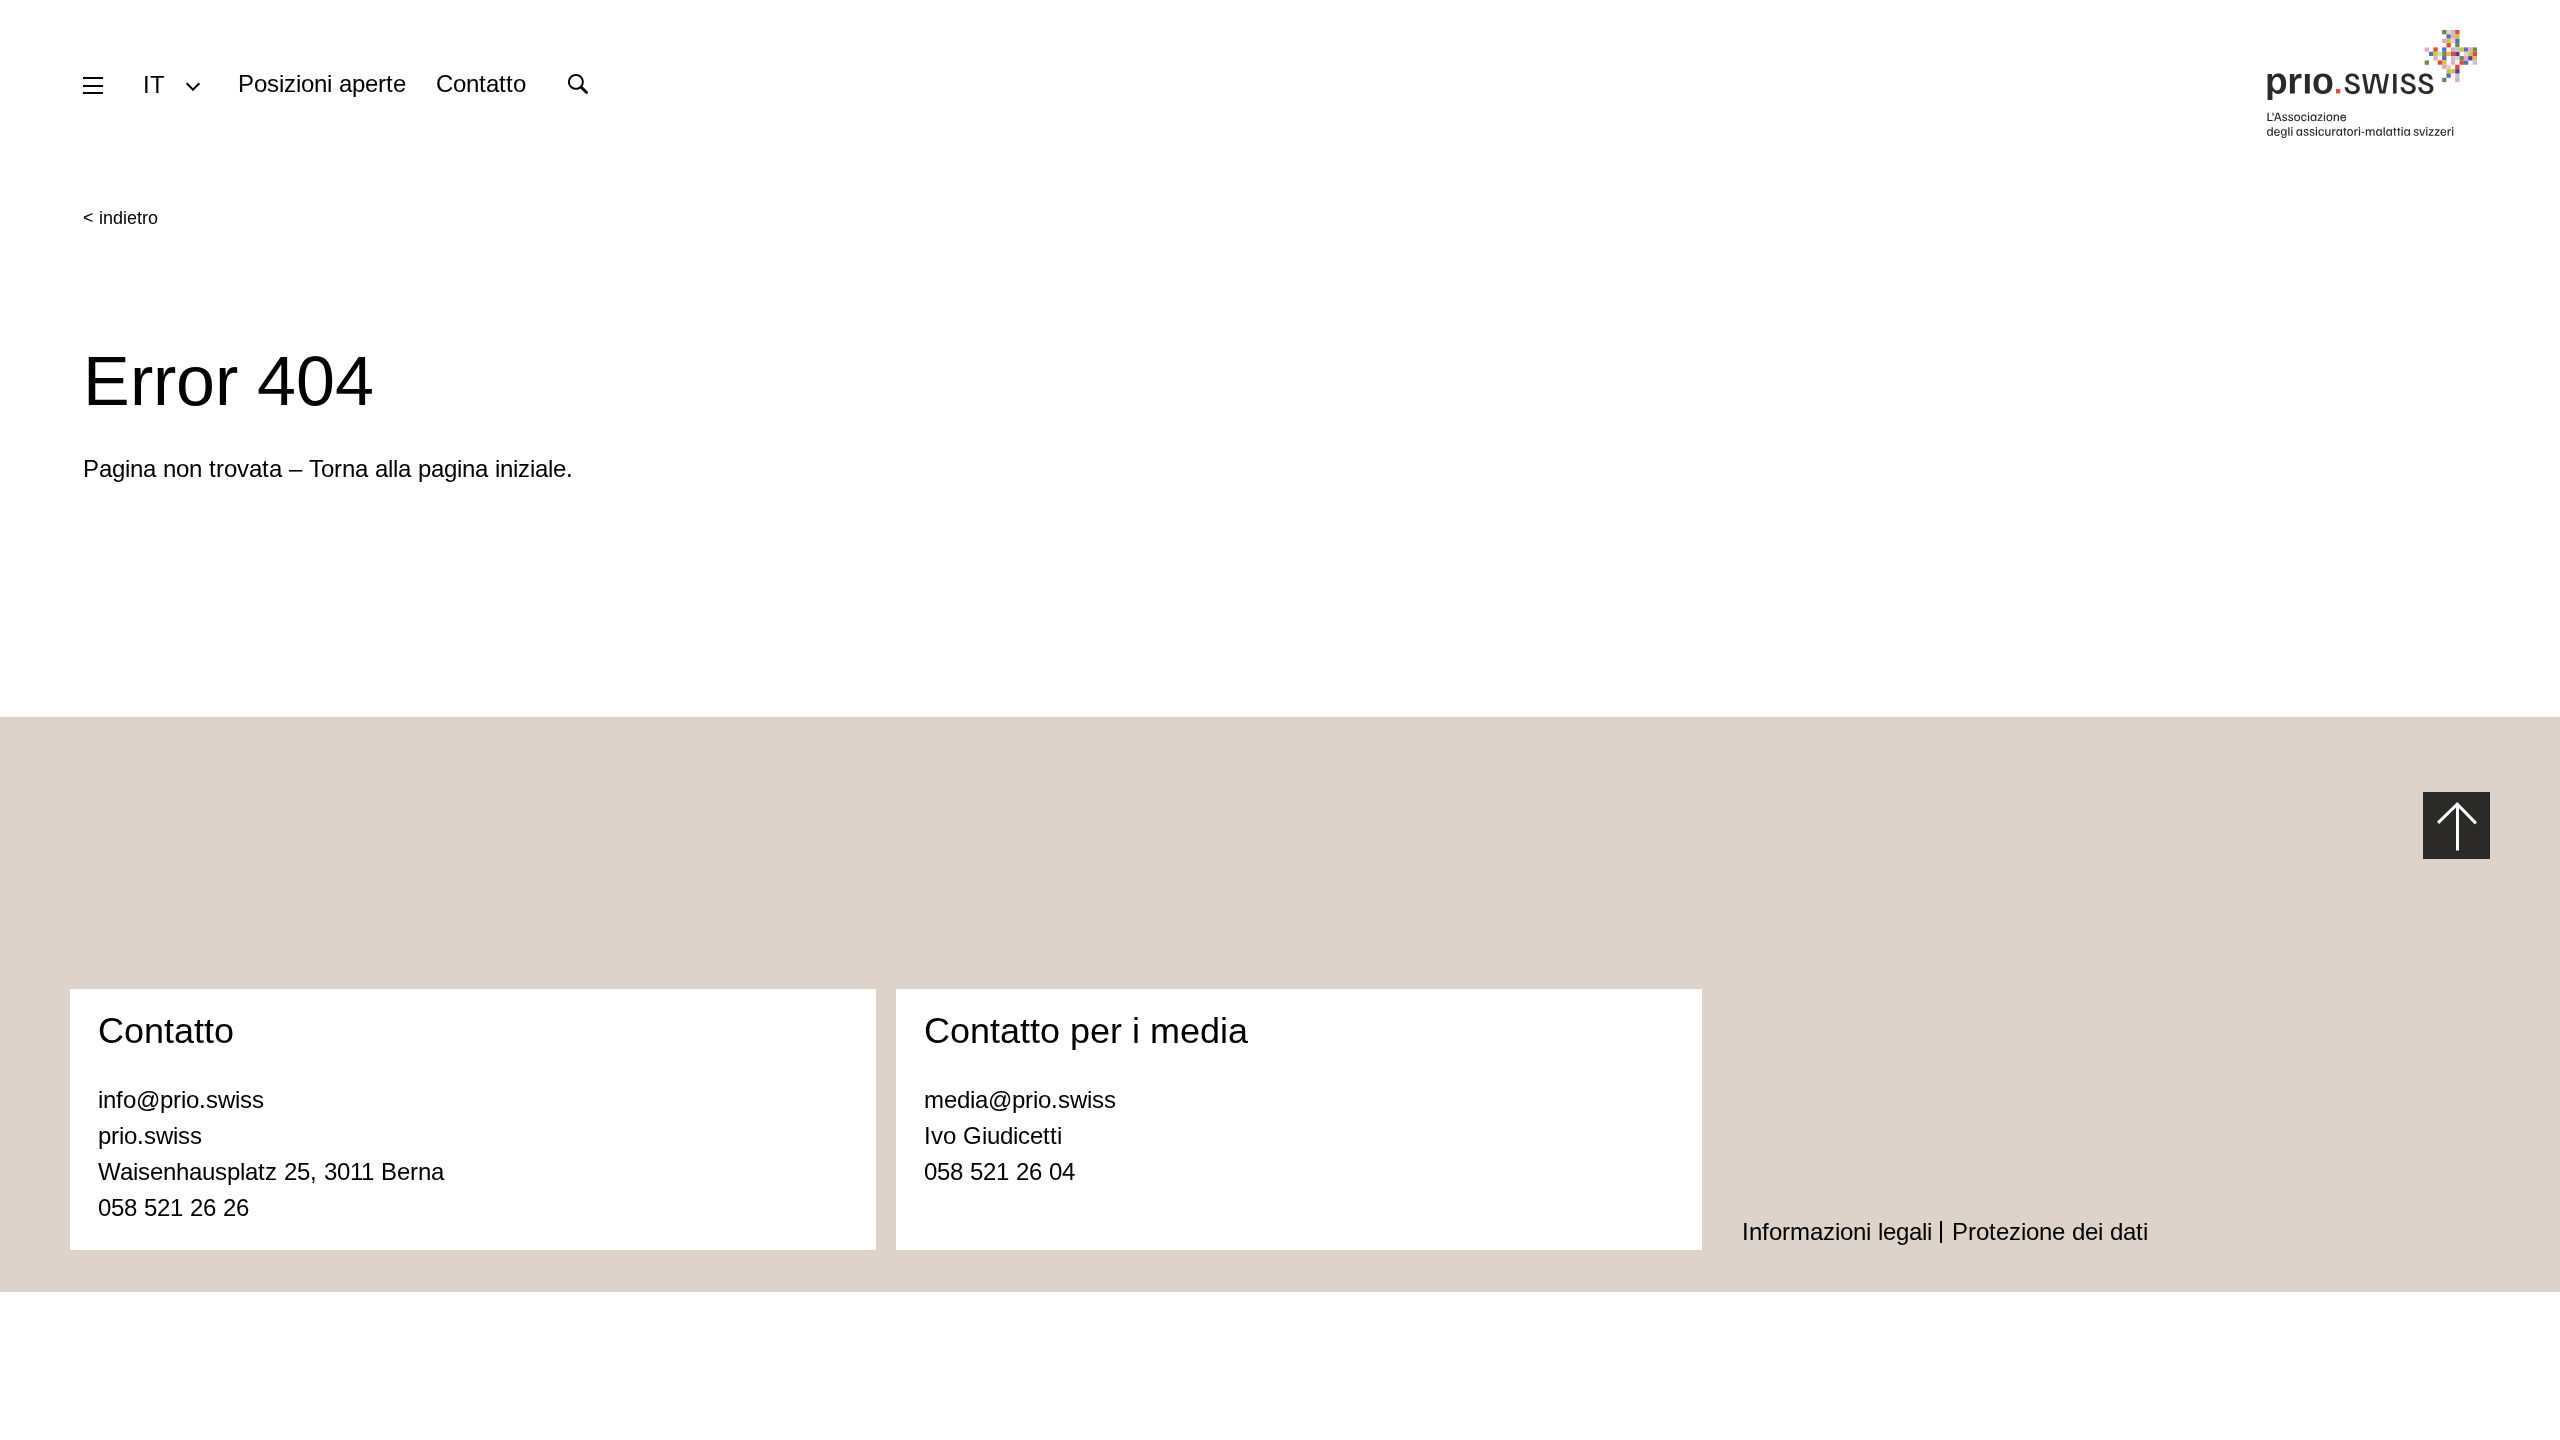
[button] (170, 84)
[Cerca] (577, 84)
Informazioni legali (1837, 1231)
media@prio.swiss (1020, 1099)
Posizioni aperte (322, 83)
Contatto (481, 83)
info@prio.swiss (181, 1099)
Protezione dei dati (2050, 1231)
